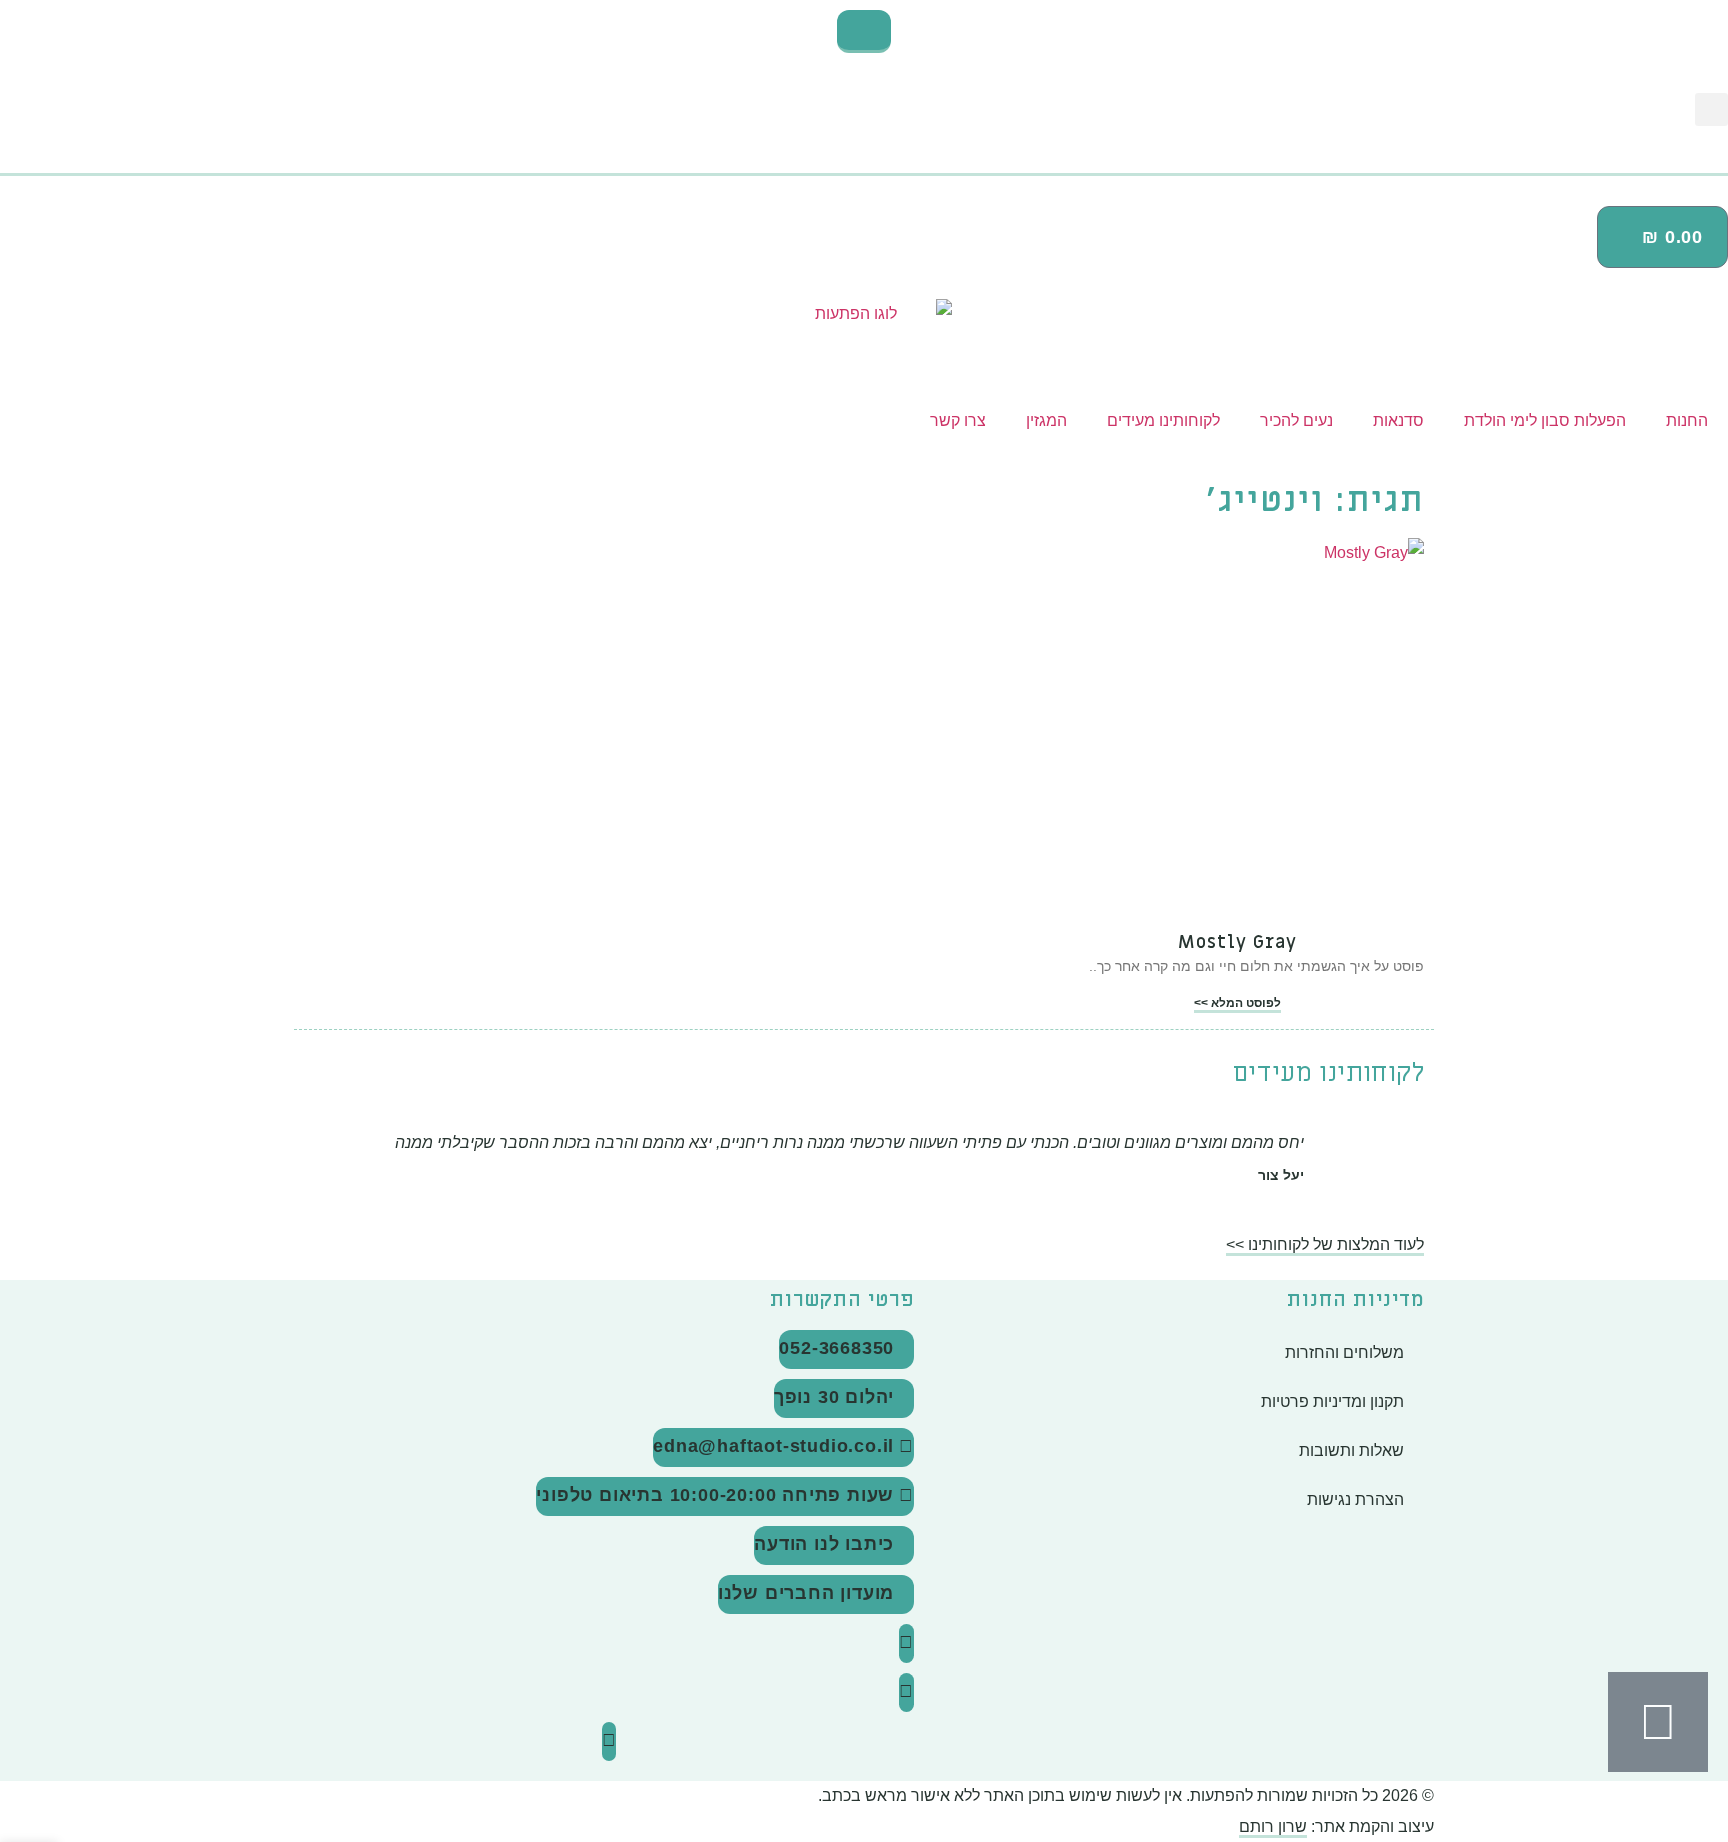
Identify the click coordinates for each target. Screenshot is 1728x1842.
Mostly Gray (1237, 942)
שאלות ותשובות (1351, 1450)
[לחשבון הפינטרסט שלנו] (609, 1741)
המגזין (1046, 420)
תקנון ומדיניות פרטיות (1332, 1401)
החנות (1687, 420)
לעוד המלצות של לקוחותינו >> (1325, 1244)
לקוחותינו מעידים (1163, 420)
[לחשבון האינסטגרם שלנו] (906, 1643)
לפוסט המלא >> (1237, 1003)
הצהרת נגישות (1355, 1499)
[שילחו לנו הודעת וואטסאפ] (1658, 1722)
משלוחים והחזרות (1344, 1352)
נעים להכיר (1296, 420)
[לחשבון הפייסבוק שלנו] (906, 1692)
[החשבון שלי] (864, 166)
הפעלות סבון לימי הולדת (1545, 420)
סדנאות (1398, 420)
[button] (1711, 109)
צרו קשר (958, 420)
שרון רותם (1273, 1826)
